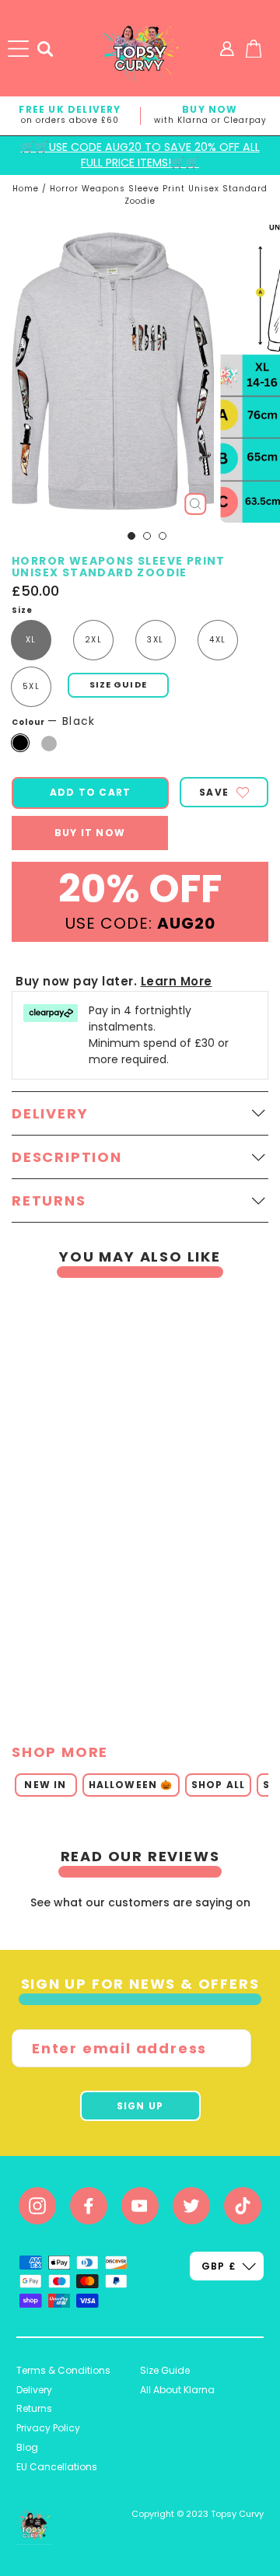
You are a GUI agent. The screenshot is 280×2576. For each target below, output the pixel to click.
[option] (134, 1501)
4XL (217, 640)
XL (31, 640)
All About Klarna (177, 2390)
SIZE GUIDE (118, 684)
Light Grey (49, 744)
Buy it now (90, 833)
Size (22, 611)
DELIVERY (50, 1113)
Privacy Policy (48, 2428)
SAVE (214, 792)
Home (26, 189)
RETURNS (49, 1200)
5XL (31, 686)
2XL (93, 640)
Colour (54, 721)
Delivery (34, 2390)
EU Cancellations (57, 2467)
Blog (27, 2447)
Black (20, 743)
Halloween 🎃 (131, 1785)
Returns (34, 2408)
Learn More (177, 981)
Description (67, 1157)
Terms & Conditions (63, 2370)
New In (45, 1785)
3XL (155, 640)
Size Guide (165, 2370)
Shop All (219, 1785)
